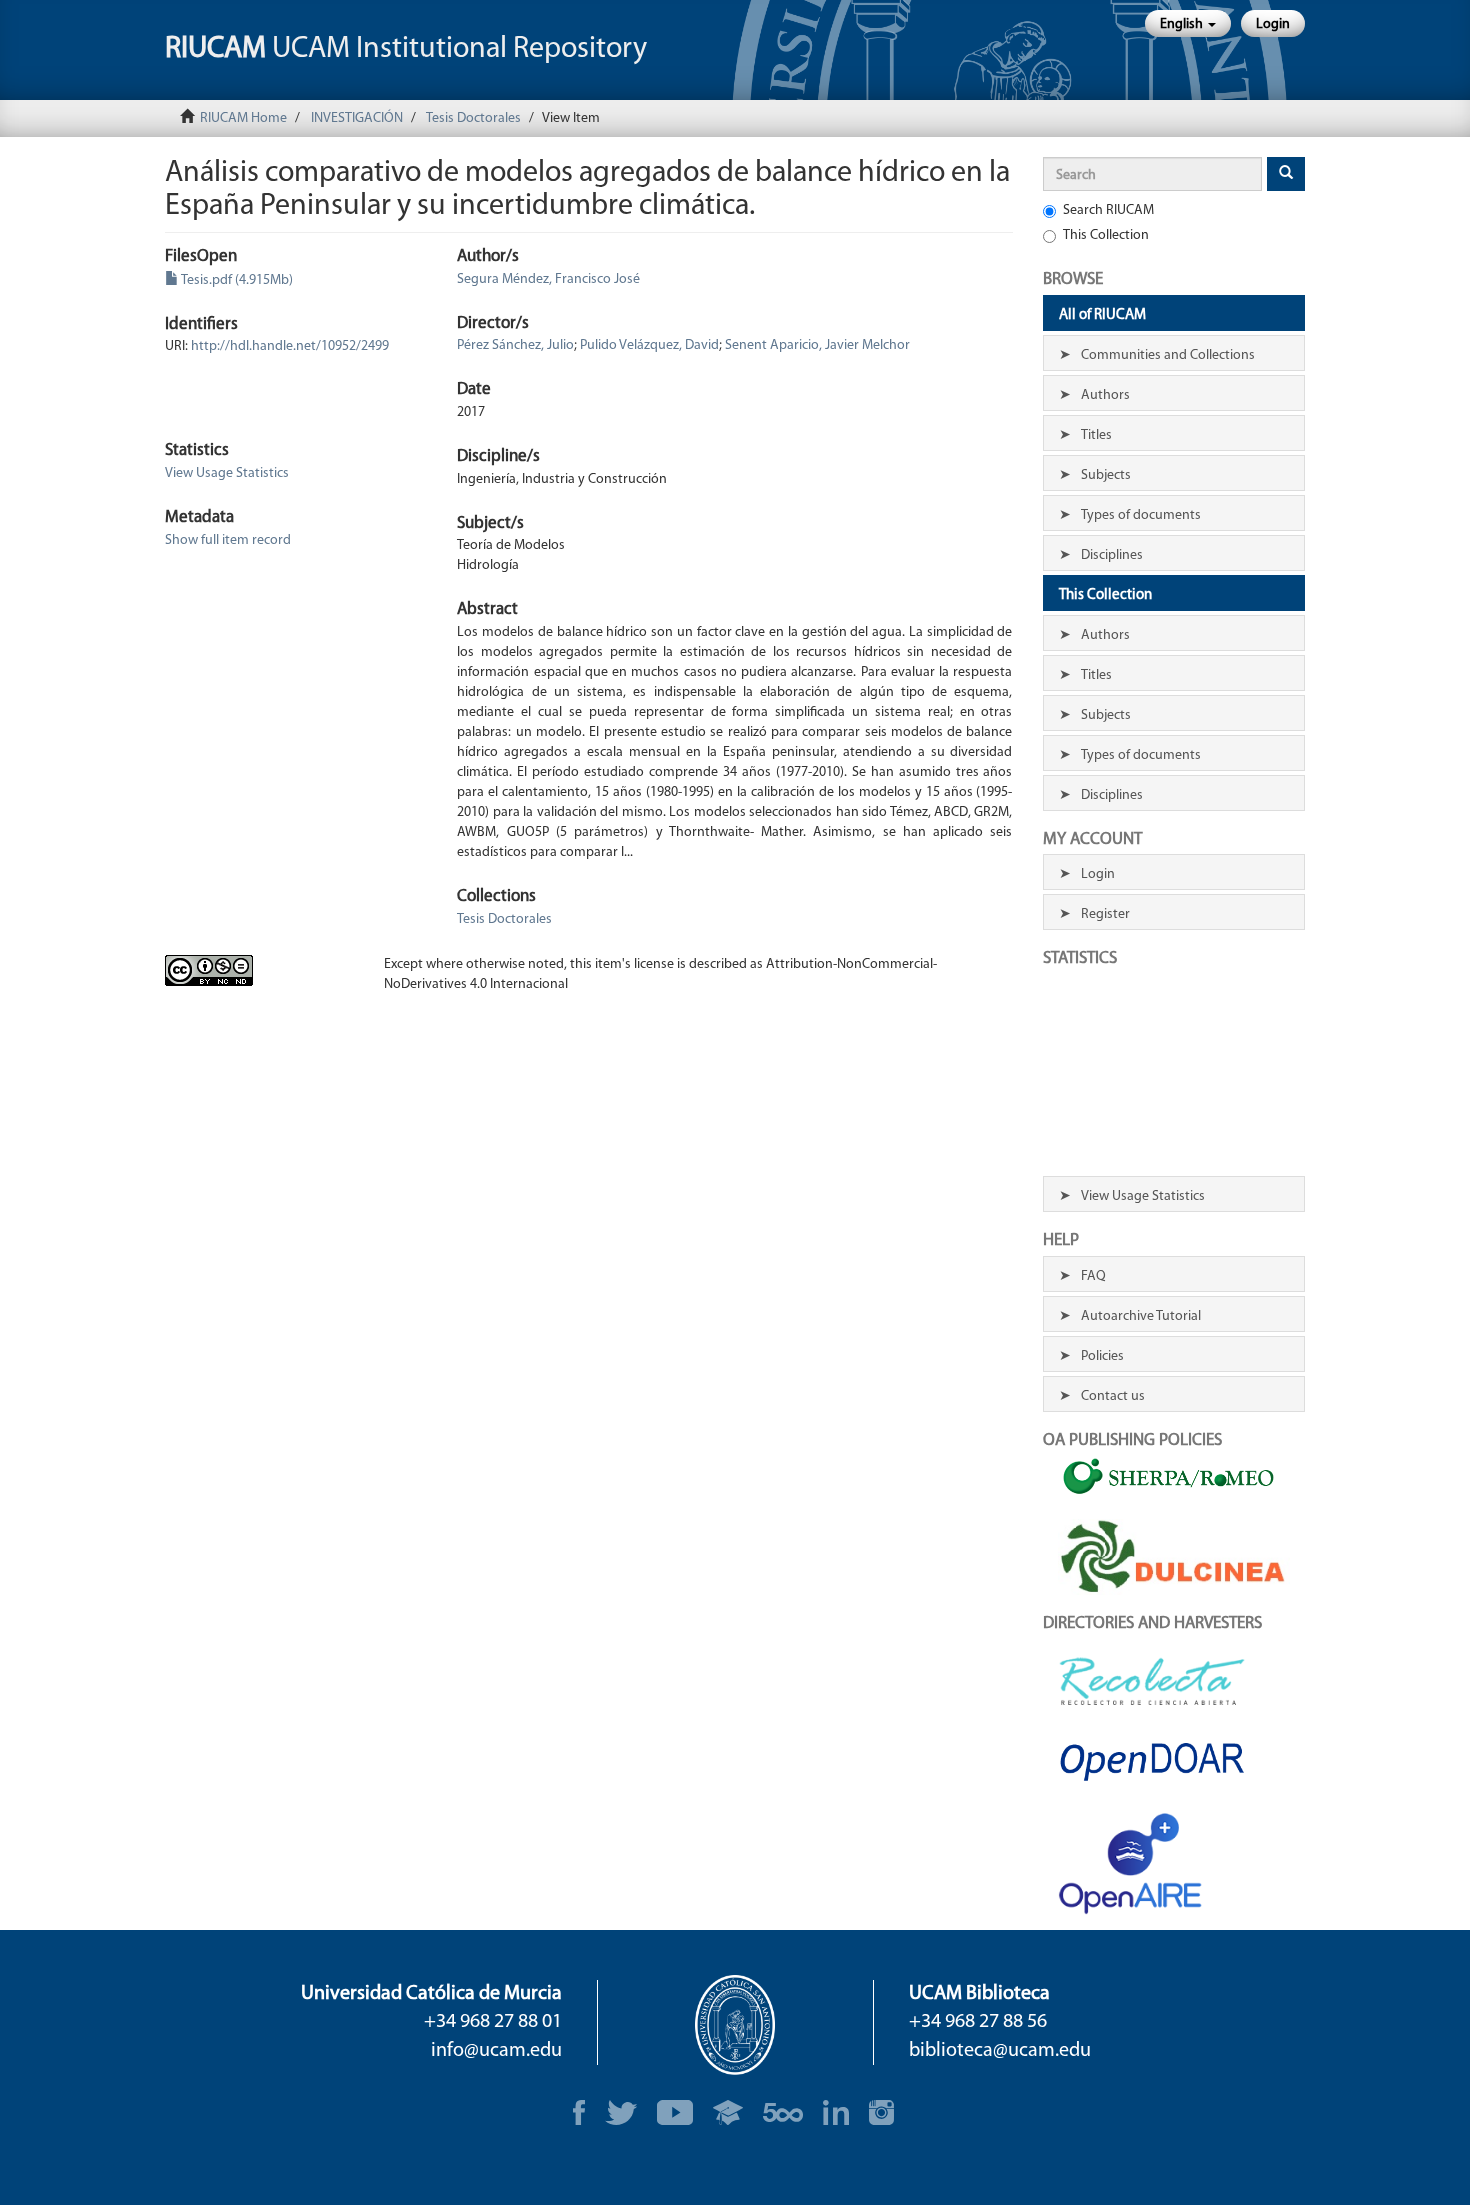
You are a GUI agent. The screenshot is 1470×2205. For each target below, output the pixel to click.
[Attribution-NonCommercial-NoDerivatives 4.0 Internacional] (259, 970)
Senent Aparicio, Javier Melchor (817, 345)
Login (1098, 874)
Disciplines (1112, 555)
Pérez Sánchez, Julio (515, 345)
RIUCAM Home (243, 118)
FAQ (1093, 1276)
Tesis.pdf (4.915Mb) (236, 280)
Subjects (1106, 475)
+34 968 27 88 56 (978, 2022)
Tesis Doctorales (473, 118)
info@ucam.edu (496, 2051)
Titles (1096, 435)
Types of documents (1141, 515)
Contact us (1113, 1396)
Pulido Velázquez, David (649, 345)
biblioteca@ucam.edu (1000, 2051)
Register (1105, 914)
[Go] (1286, 174)
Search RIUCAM (1108, 210)
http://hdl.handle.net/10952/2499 (290, 346)
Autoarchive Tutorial (1141, 1316)
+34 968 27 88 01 (493, 2022)
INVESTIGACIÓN (357, 118)
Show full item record (228, 540)
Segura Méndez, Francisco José (548, 279)
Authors (1105, 395)
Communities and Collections (1168, 355)
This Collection (1106, 235)
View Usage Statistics (227, 473)
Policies (1102, 1356)
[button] (1188, 23)
